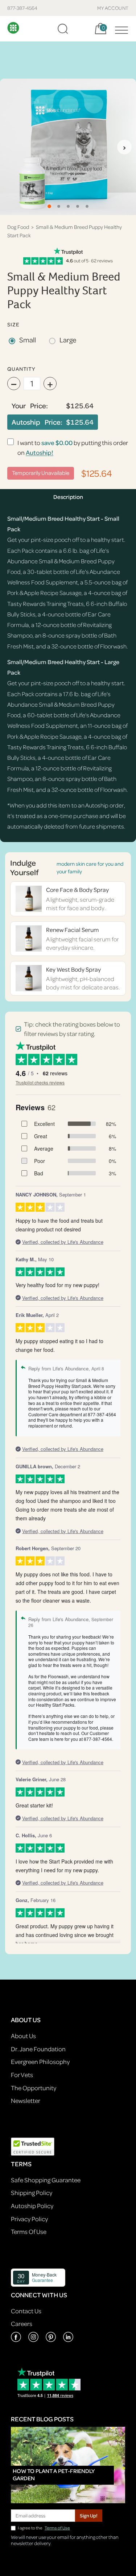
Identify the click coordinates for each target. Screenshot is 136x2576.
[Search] (63, 29)
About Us (23, 2036)
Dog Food (18, 227)
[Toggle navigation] (120, 29)
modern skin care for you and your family (90, 868)
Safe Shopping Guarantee (46, 2180)
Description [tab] (68, 497)
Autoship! (40, 453)
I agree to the (44, 2528)
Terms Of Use (29, 2232)
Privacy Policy (29, 2219)
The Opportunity (34, 2088)
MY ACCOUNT (113, 8)
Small (28, 340)
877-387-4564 (22, 8)
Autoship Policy (32, 2206)
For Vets (22, 2075)
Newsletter (26, 2101)
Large (68, 340)
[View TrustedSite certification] (33, 2146)
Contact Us (26, 2311)
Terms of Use (57, 2528)
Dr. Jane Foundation (38, 2049)
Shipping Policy (32, 2193)
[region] (68, 147)
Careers (22, 2324)
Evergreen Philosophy (40, 2062)
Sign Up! (89, 2515)
